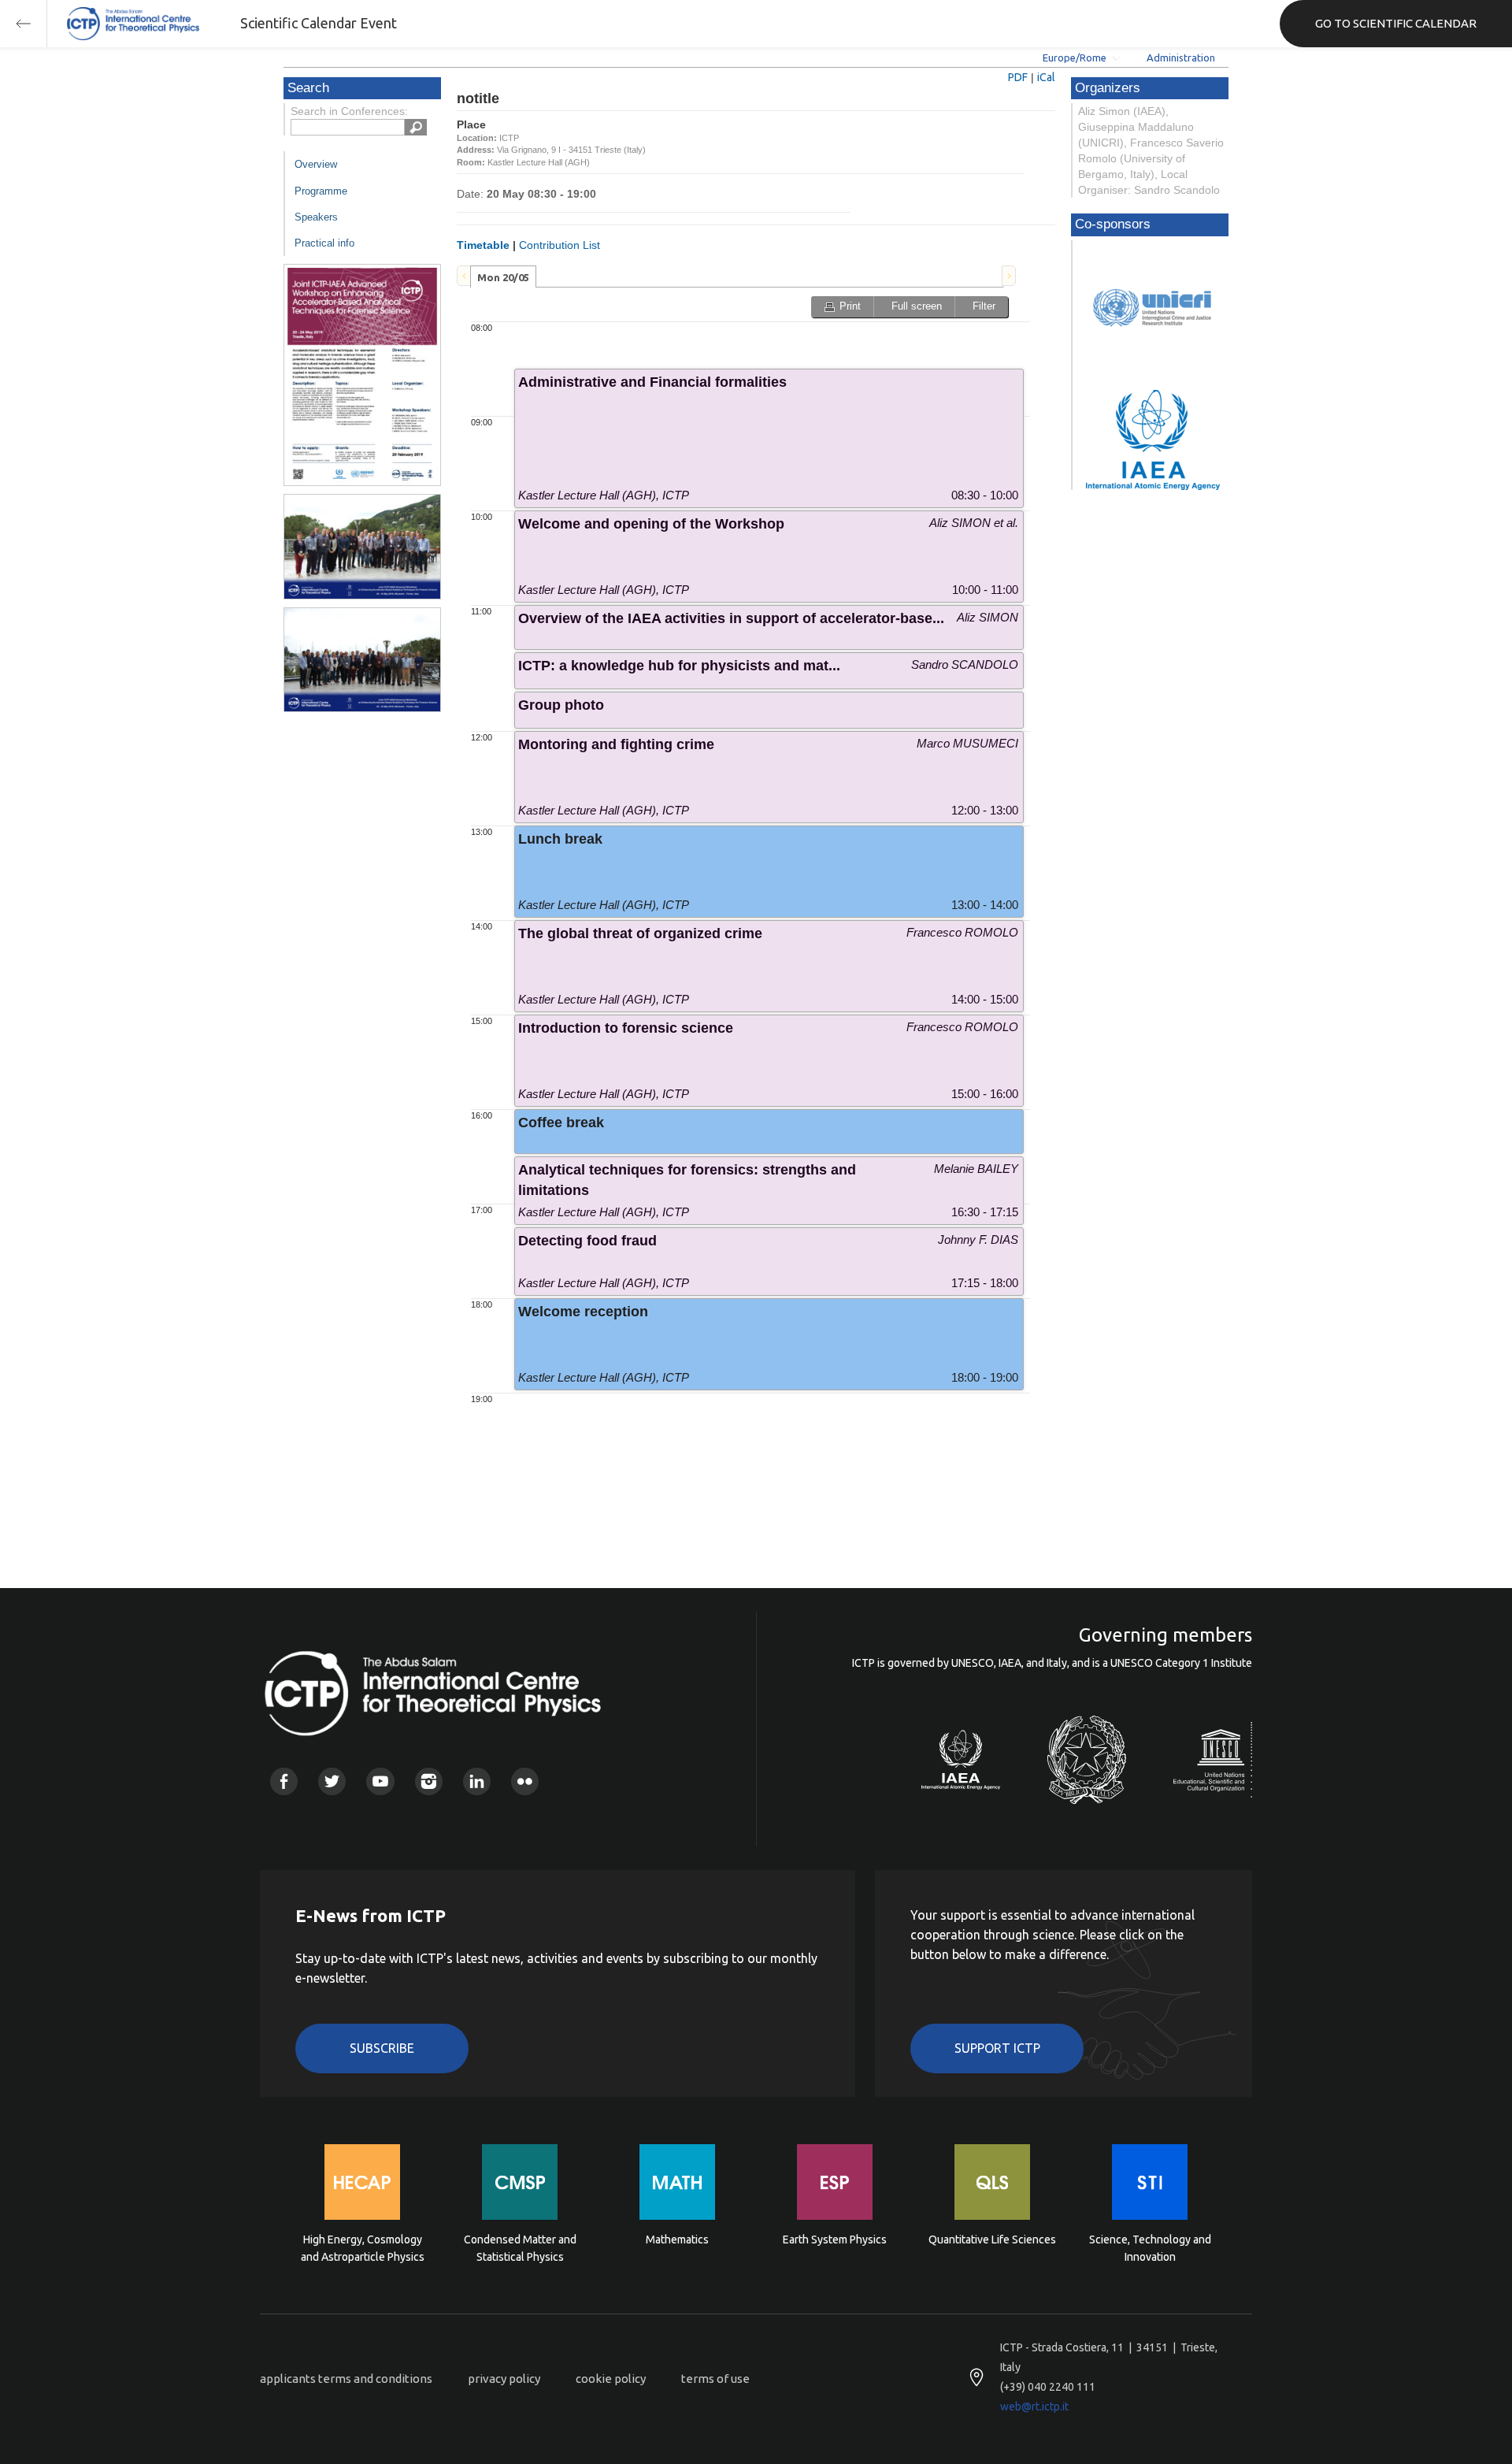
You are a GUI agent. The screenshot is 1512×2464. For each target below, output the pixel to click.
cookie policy (611, 2379)
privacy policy (504, 2379)
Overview (316, 164)
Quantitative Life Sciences (992, 2239)
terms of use (715, 2379)
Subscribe (382, 2048)
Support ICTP (997, 2048)
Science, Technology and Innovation (1150, 2248)
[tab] (503, 276)
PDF (1018, 77)
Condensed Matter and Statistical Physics (520, 2248)
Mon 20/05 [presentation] (503, 277)
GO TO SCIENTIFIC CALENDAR (1396, 23)
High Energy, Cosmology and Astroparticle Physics (363, 2248)
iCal (1046, 77)
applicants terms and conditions (346, 2379)
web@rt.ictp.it (1034, 2406)
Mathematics (677, 2239)
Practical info (324, 243)
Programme (321, 191)
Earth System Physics (835, 2239)
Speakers (316, 217)
